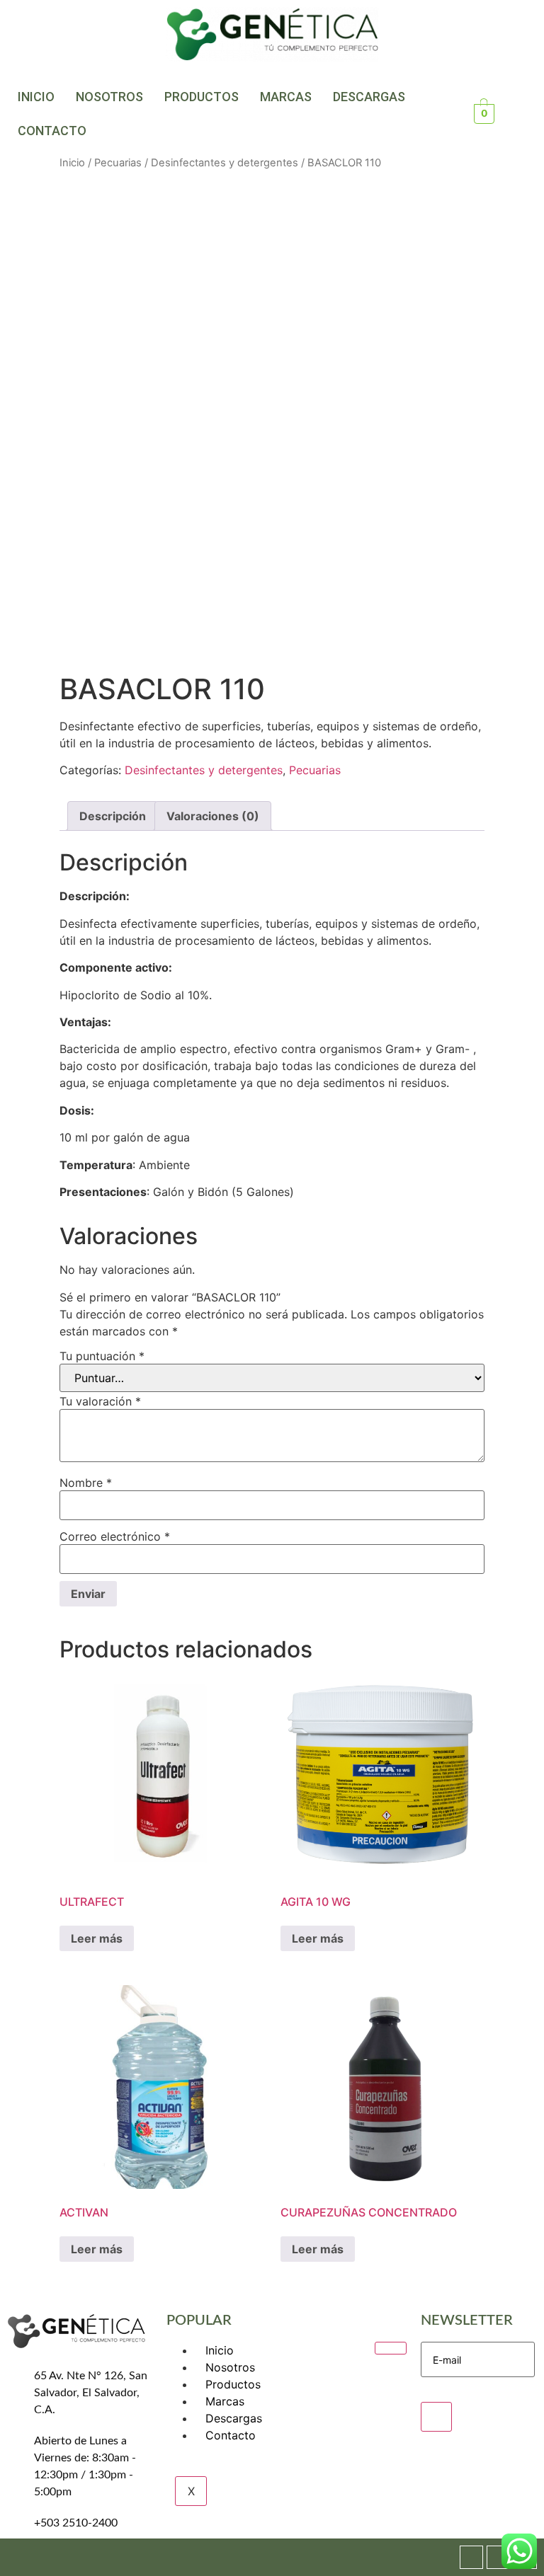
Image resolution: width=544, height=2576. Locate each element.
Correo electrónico (115, 1536)
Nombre (86, 1483)
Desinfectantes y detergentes (225, 163)
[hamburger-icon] (391, 2348)
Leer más (97, 1938)
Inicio (36, 97)
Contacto (52, 131)
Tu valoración (100, 1401)
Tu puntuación (102, 1356)
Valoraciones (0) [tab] (213, 816)
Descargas (369, 97)
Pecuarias (118, 163)
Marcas (286, 97)
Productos (202, 97)
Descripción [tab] (113, 816)
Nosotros (109, 97)
